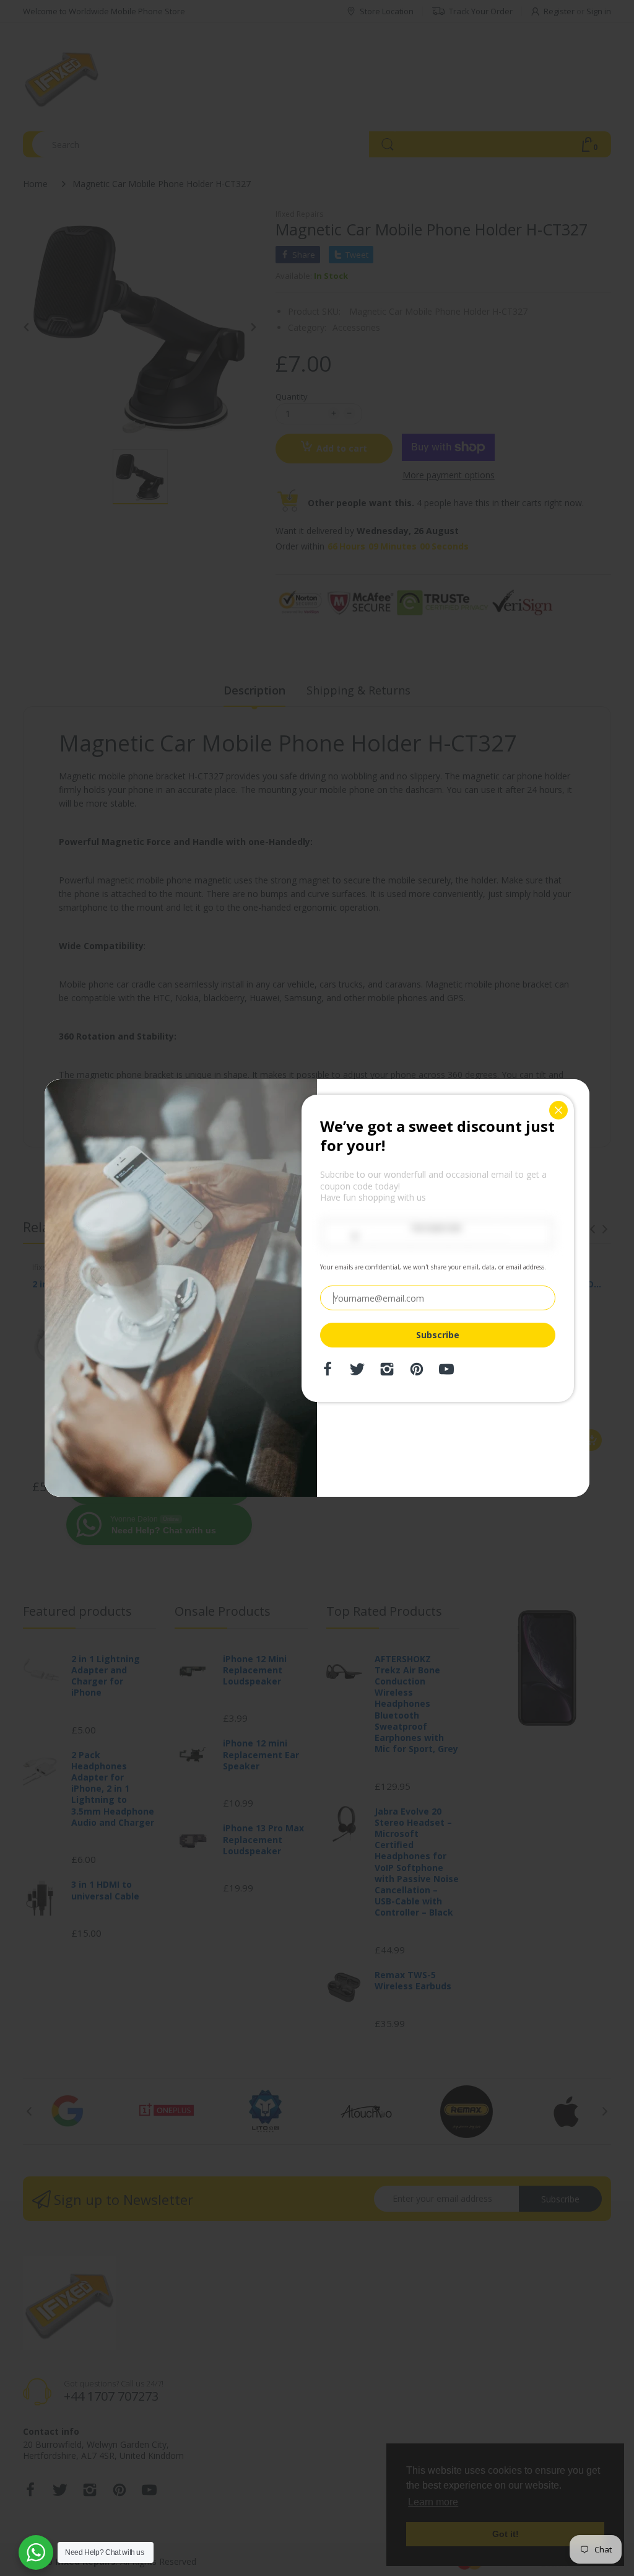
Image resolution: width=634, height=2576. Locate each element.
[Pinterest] (417, 1373)
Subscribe (438, 1335)
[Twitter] (357, 1373)
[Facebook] (328, 1373)
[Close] (558, 1110)
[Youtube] (446, 1373)
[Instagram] (387, 1373)
